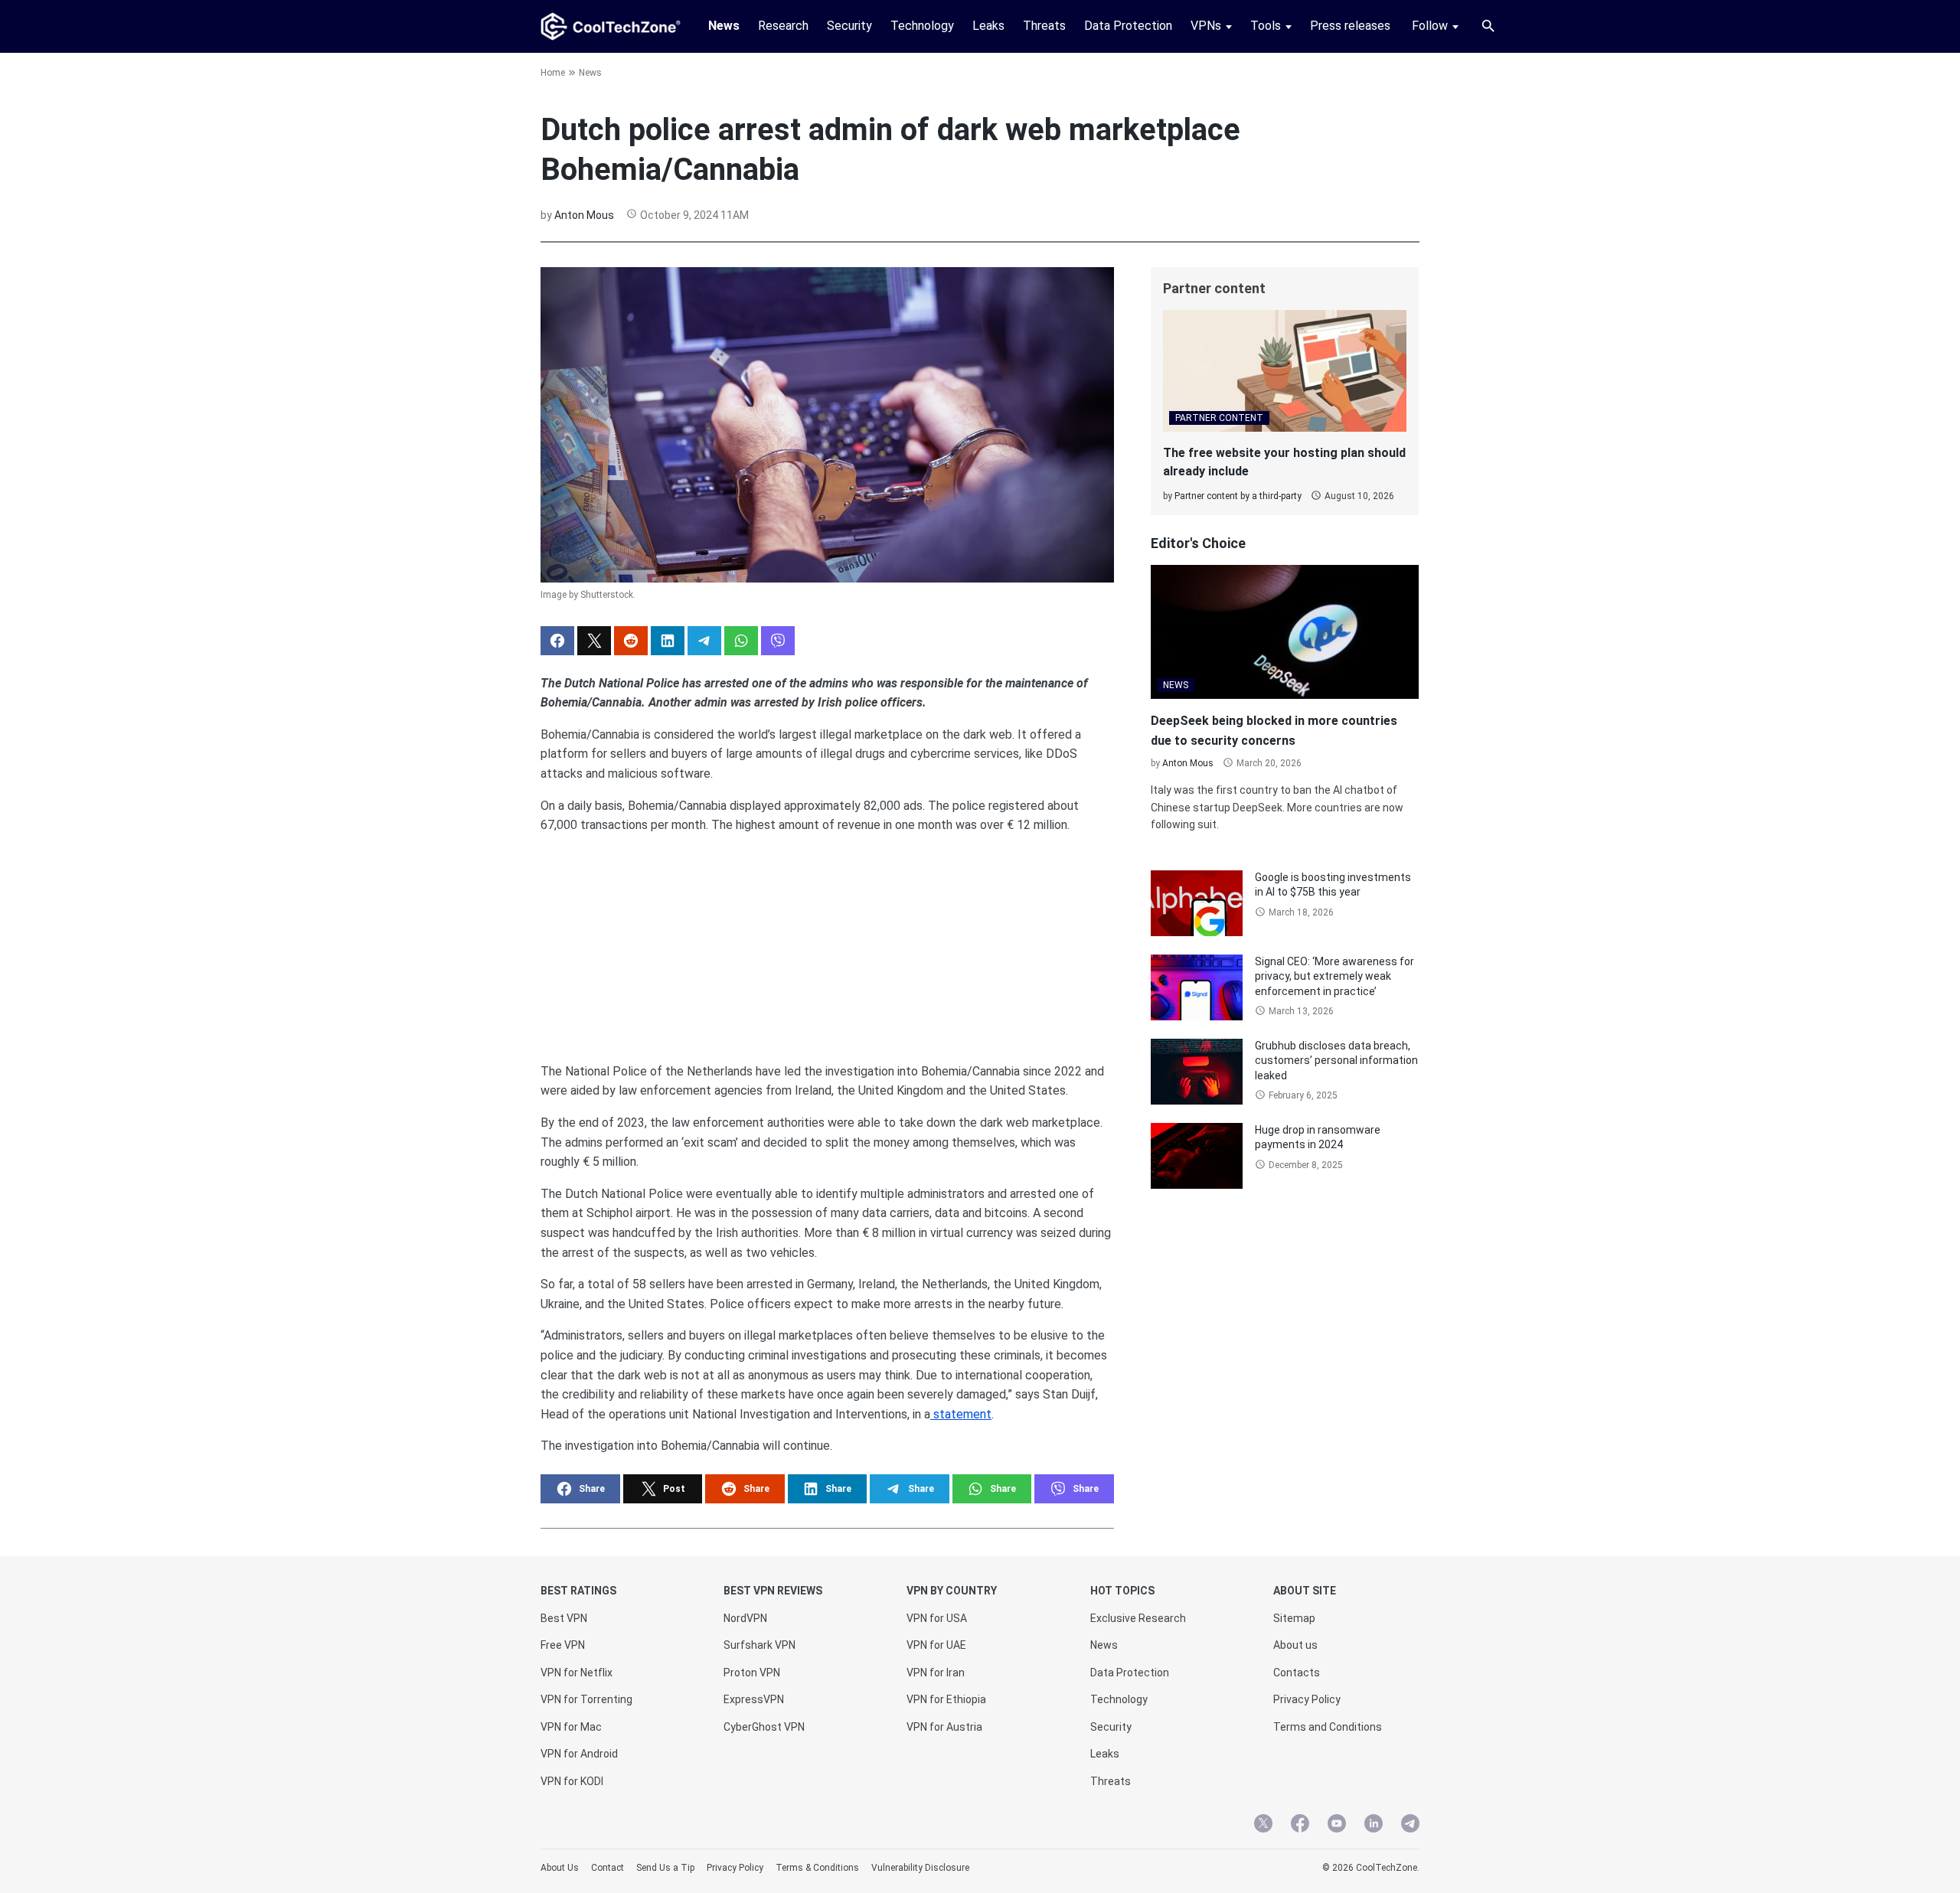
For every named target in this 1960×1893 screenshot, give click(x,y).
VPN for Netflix (577, 1673)
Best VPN (564, 1618)
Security (849, 26)
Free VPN (563, 1645)
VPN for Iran (936, 1673)
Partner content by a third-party (1238, 496)
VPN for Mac (571, 1727)
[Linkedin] (1374, 1826)
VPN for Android (579, 1754)
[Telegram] (1410, 1826)
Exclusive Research (1138, 1618)
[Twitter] (1263, 1826)
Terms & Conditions (817, 1868)
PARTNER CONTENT (1219, 418)
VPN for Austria (944, 1727)
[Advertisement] (827, 942)
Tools (1266, 26)
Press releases (1350, 26)
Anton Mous (584, 215)
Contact (608, 1868)
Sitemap (1294, 1618)
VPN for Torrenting (586, 1699)
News (724, 26)
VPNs (1206, 26)
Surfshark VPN (759, 1645)
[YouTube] (1337, 1826)
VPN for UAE (936, 1645)
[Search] (1488, 26)
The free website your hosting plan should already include (1284, 462)
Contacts (1297, 1673)
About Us (560, 1868)
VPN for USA (937, 1618)
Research (783, 26)
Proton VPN (752, 1673)
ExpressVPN (754, 1699)
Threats (1044, 26)
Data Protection (1128, 26)
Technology (922, 26)
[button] (557, 641)
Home (553, 73)
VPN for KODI (572, 1781)
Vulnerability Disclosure (920, 1868)
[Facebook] (1300, 1826)
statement (961, 1414)
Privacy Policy (1307, 1699)
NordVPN (745, 1618)
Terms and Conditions (1328, 1727)
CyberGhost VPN (764, 1727)
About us (1295, 1645)
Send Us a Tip (665, 1868)
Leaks (988, 26)
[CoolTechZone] (611, 26)
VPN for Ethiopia (946, 1699)
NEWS (1176, 685)
